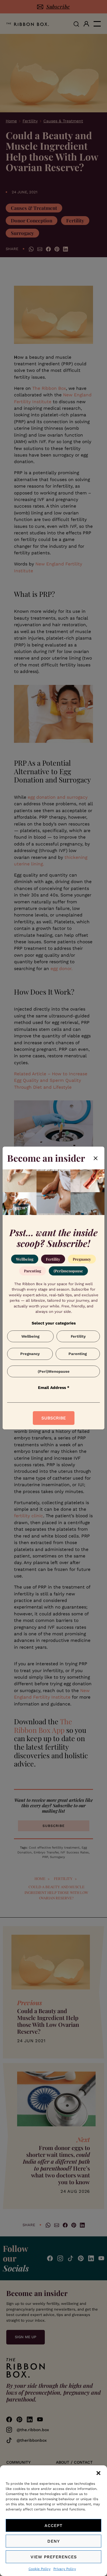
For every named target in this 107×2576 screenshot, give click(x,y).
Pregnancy (82, 1259)
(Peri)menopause (68, 1271)
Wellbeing (25, 1259)
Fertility (53, 1259)
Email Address (54, 1388)
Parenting (33, 1271)
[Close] (96, 1158)
